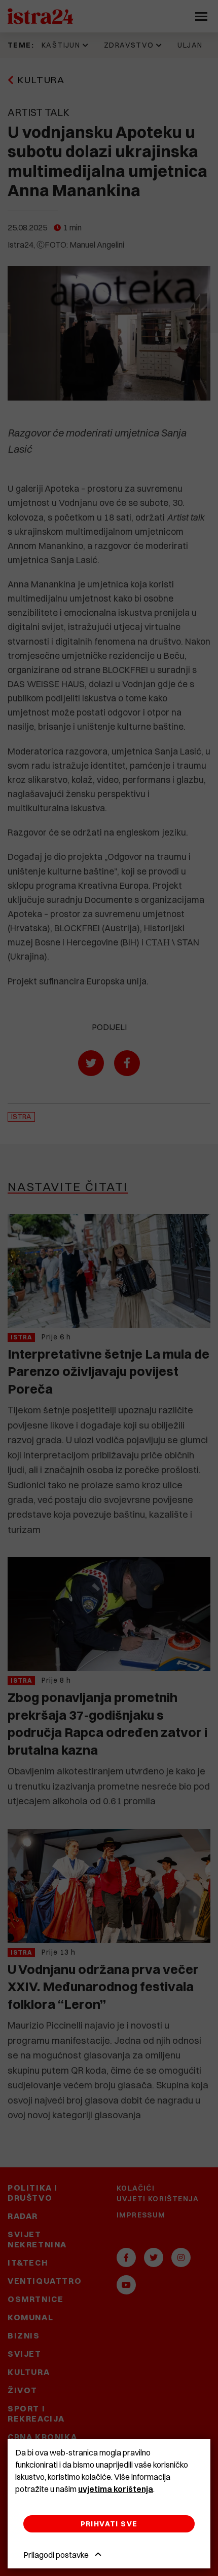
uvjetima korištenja (116, 2489)
